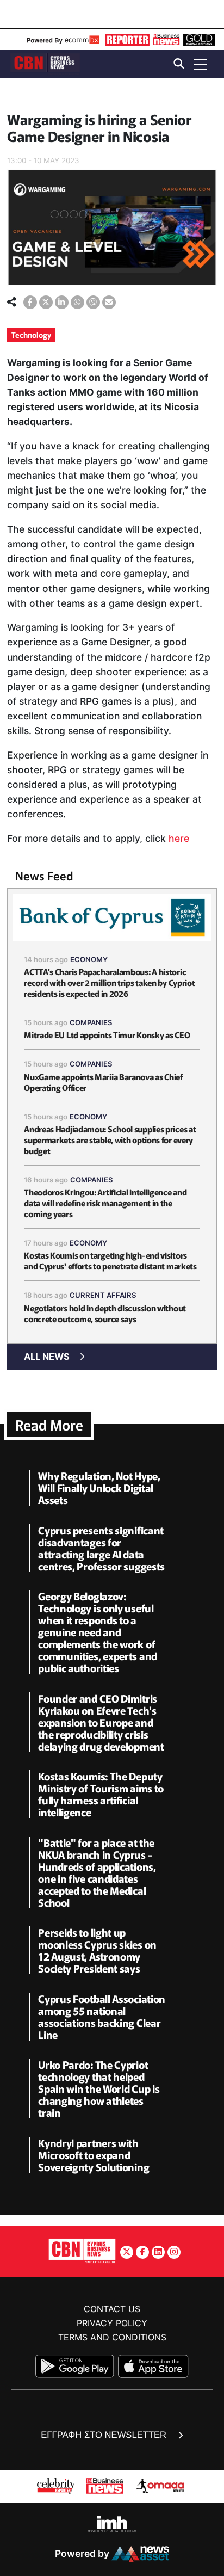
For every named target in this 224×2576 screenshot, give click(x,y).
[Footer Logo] (82, 2250)
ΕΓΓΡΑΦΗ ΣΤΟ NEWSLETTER (105, 2435)
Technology (31, 335)
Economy (89, 959)
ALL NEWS (47, 1357)
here (179, 838)
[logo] (45, 63)
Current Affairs (103, 1295)
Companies (91, 1022)
